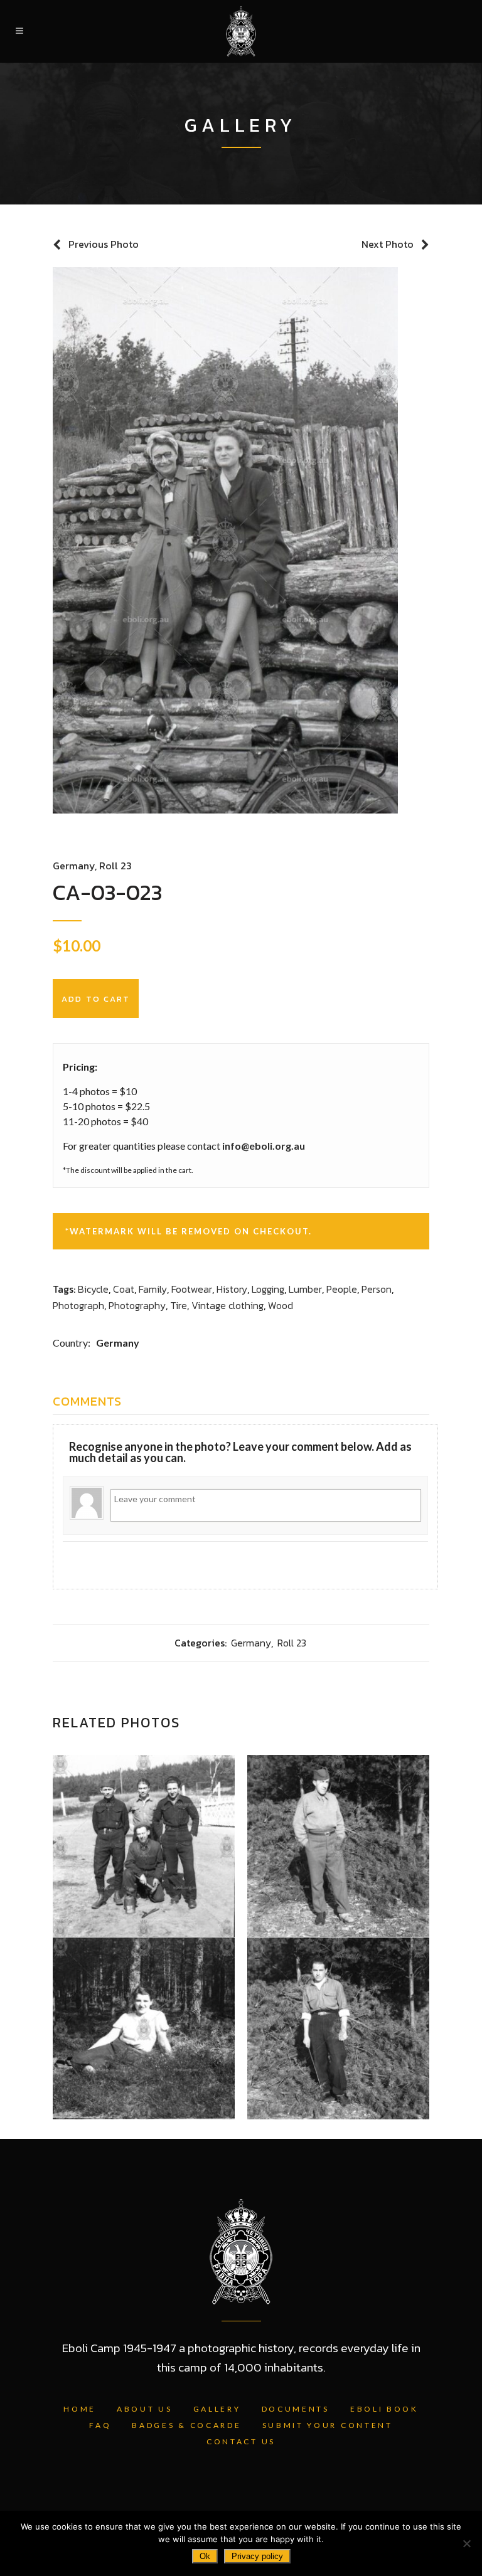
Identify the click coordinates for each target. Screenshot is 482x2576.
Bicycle (93, 1289)
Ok (205, 2556)
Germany (74, 866)
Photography (137, 1305)
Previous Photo (104, 244)
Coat (124, 1289)
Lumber (305, 1289)
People (342, 1289)
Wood (281, 1305)
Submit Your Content (328, 2425)
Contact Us (241, 2441)
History (232, 1289)
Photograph (78, 1305)
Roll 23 (115, 866)
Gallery (217, 2409)
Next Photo (388, 244)
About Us (145, 2409)
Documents (296, 2409)
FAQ (100, 2425)
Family (153, 1289)
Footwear (192, 1289)
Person (377, 1289)
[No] (466, 2543)
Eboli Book (384, 2409)
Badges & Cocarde (186, 2425)
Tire (179, 1305)
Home (80, 2409)
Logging (268, 1289)
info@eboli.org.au (264, 1146)
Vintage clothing (228, 1305)
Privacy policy (257, 2556)
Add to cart (96, 999)
